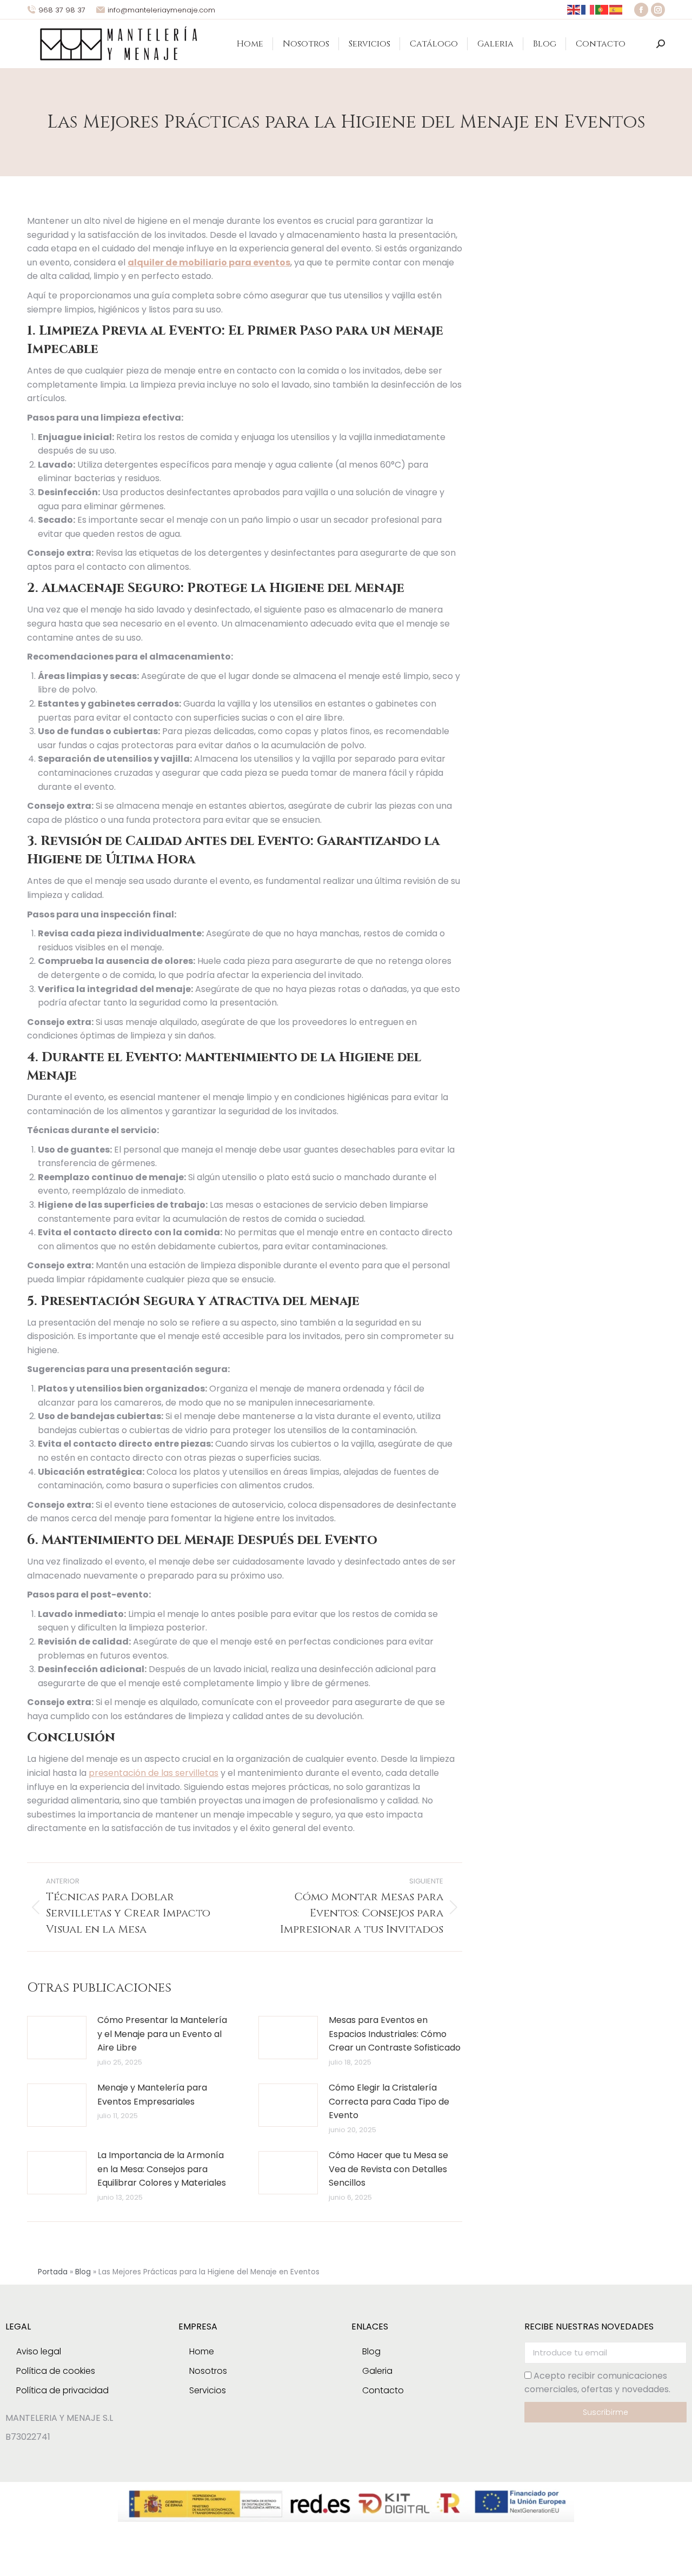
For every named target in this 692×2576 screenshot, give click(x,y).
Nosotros (208, 2371)
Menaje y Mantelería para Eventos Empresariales (152, 2095)
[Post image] (57, 2038)
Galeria (377, 2371)
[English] (574, 9)
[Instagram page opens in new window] (658, 10)
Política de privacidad (62, 2390)
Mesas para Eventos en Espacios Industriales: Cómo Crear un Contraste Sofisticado (395, 2034)
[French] (588, 9)
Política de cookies (56, 2371)
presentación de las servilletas (154, 1773)
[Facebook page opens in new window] (641, 10)
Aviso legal (39, 2351)
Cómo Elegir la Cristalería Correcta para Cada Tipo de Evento (389, 2101)
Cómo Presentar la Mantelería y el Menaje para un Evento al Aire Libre (162, 2034)
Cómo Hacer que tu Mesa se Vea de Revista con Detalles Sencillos (388, 2169)
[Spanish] (616, 9)
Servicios (208, 2390)
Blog (83, 2272)
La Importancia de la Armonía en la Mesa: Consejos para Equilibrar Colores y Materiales (162, 2169)
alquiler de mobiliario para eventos (209, 262)
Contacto (383, 2390)
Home (202, 2351)
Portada (53, 2272)
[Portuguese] (602, 9)
